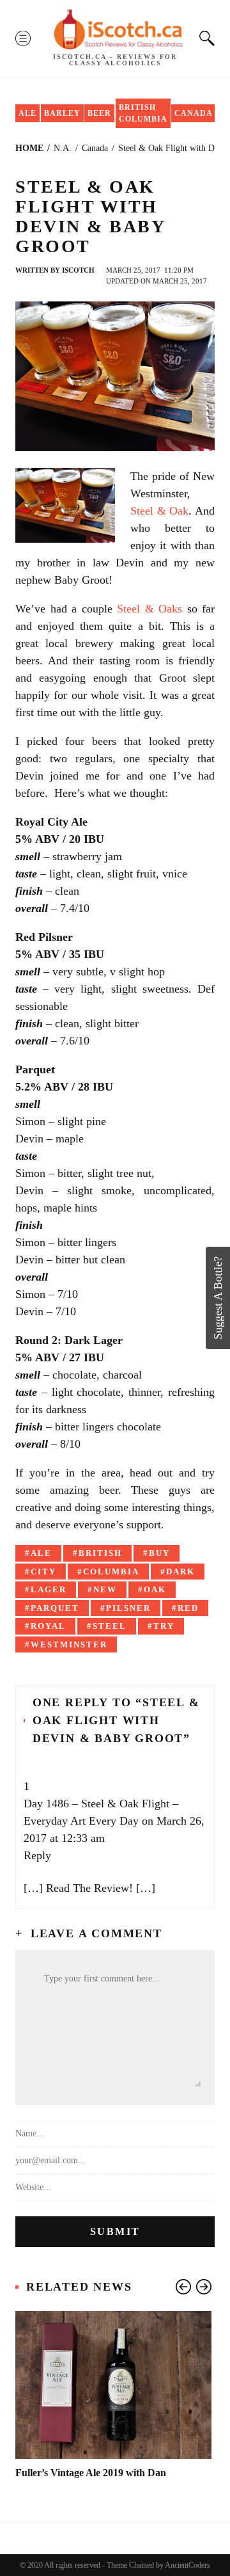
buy (159, 1553)
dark (180, 1572)
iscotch (78, 270)
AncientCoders (187, 2565)
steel (110, 1626)
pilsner (128, 1608)
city (43, 1572)
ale (41, 1553)
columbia (111, 1572)
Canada (194, 113)
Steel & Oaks (149, 609)
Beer (99, 113)
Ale (27, 113)
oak (155, 1589)
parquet (55, 1608)
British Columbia (143, 113)
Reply (37, 1855)
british (100, 1553)
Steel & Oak (159, 511)
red (188, 1608)
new (105, 1589)
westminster (69, 1644)
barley (62, 113)
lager (49, 1589)
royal (48, 1626)
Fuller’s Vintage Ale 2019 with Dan (91, 2473)
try (164, 1626)
